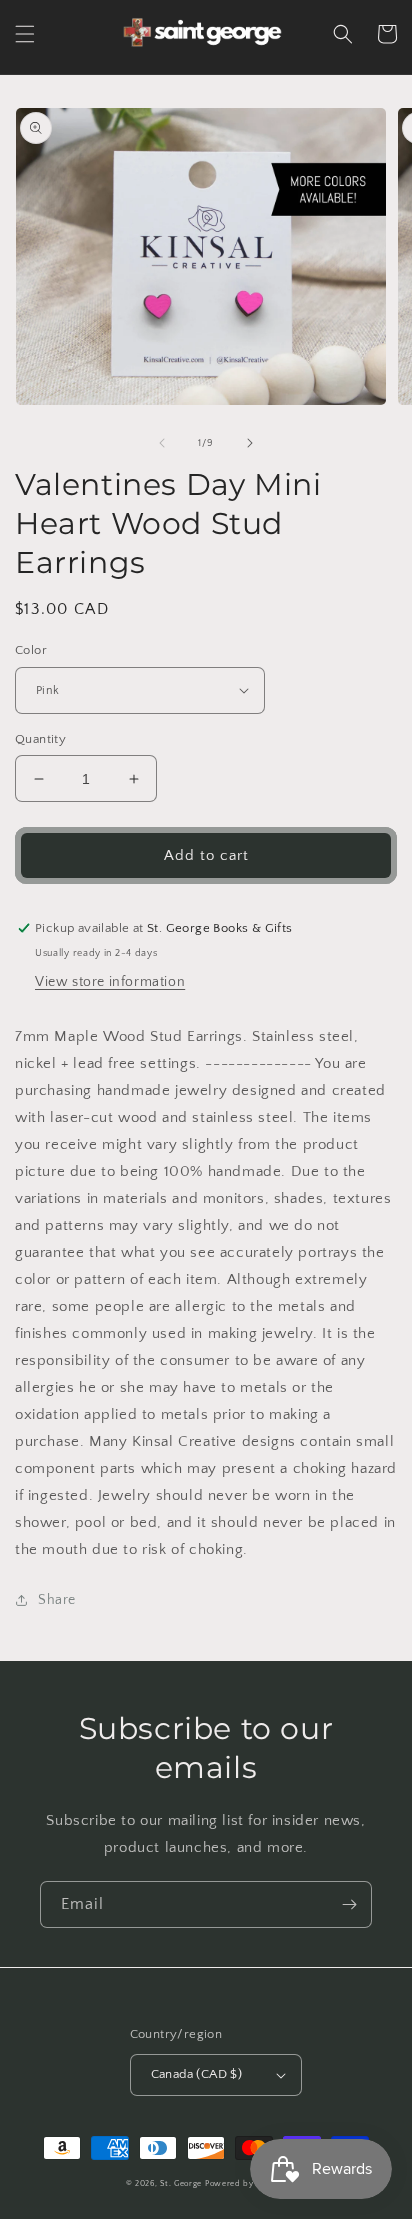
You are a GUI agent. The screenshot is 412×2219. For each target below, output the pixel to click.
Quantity (40, 739)
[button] (25, 34)
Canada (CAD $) (197, 2074)
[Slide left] (162, 443)
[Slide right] (250, 443)
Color (31, 650)
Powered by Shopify (246, 2183)
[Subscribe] (349, 1904)
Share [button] (57, 1600)
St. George (182, 2183)
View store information (110, 982)
